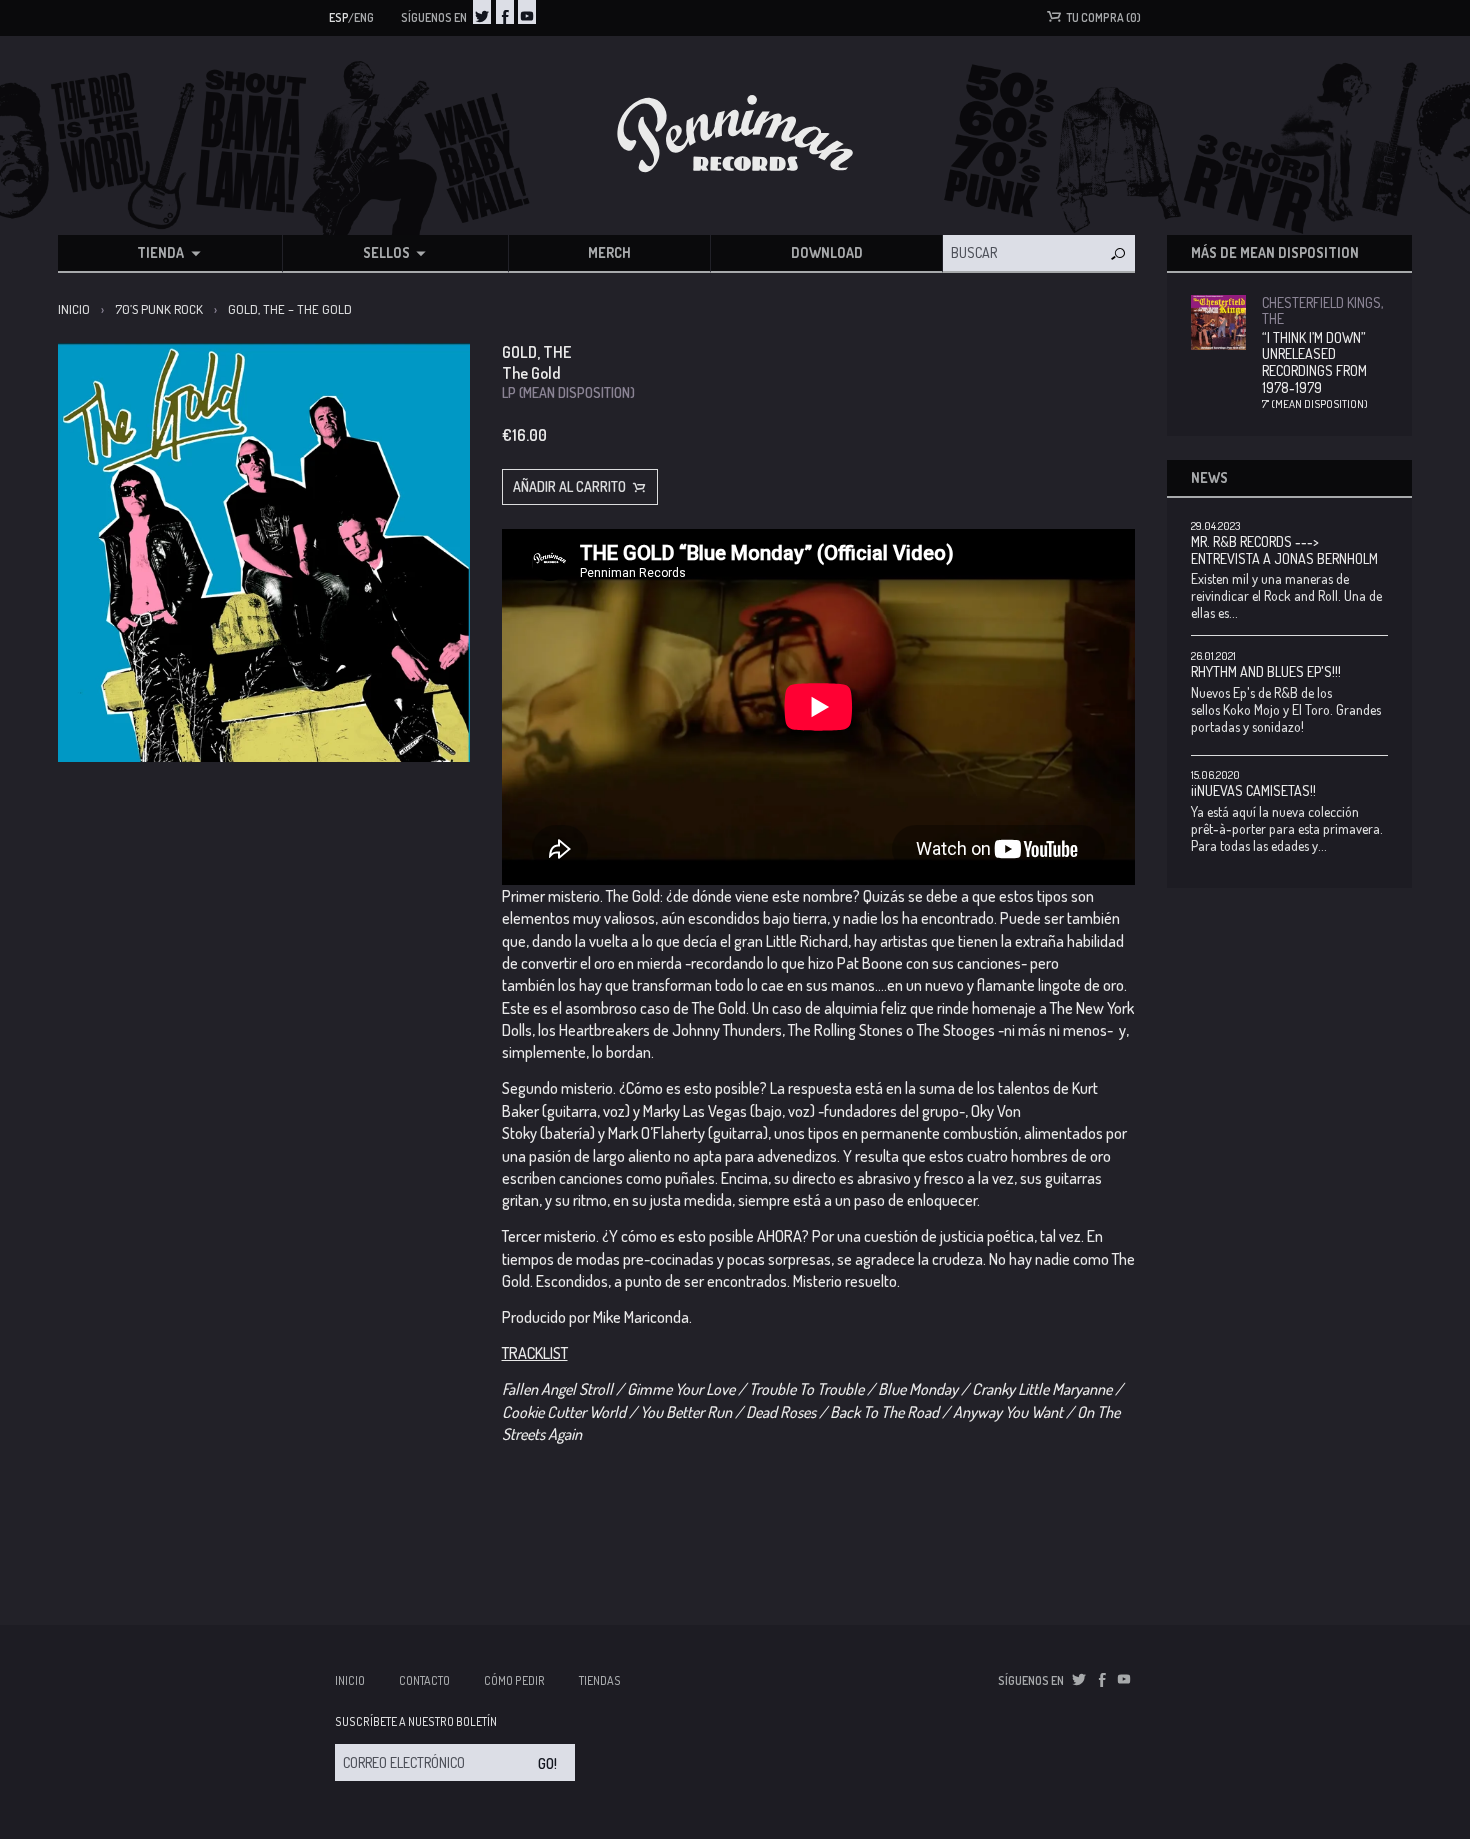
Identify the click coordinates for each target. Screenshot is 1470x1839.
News (1209, 477)
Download (827, 252)
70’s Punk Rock (159, 309)
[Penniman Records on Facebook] (505, 12)
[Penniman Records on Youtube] (527, 12)
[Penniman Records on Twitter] (482, 12)
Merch (609, 252)
